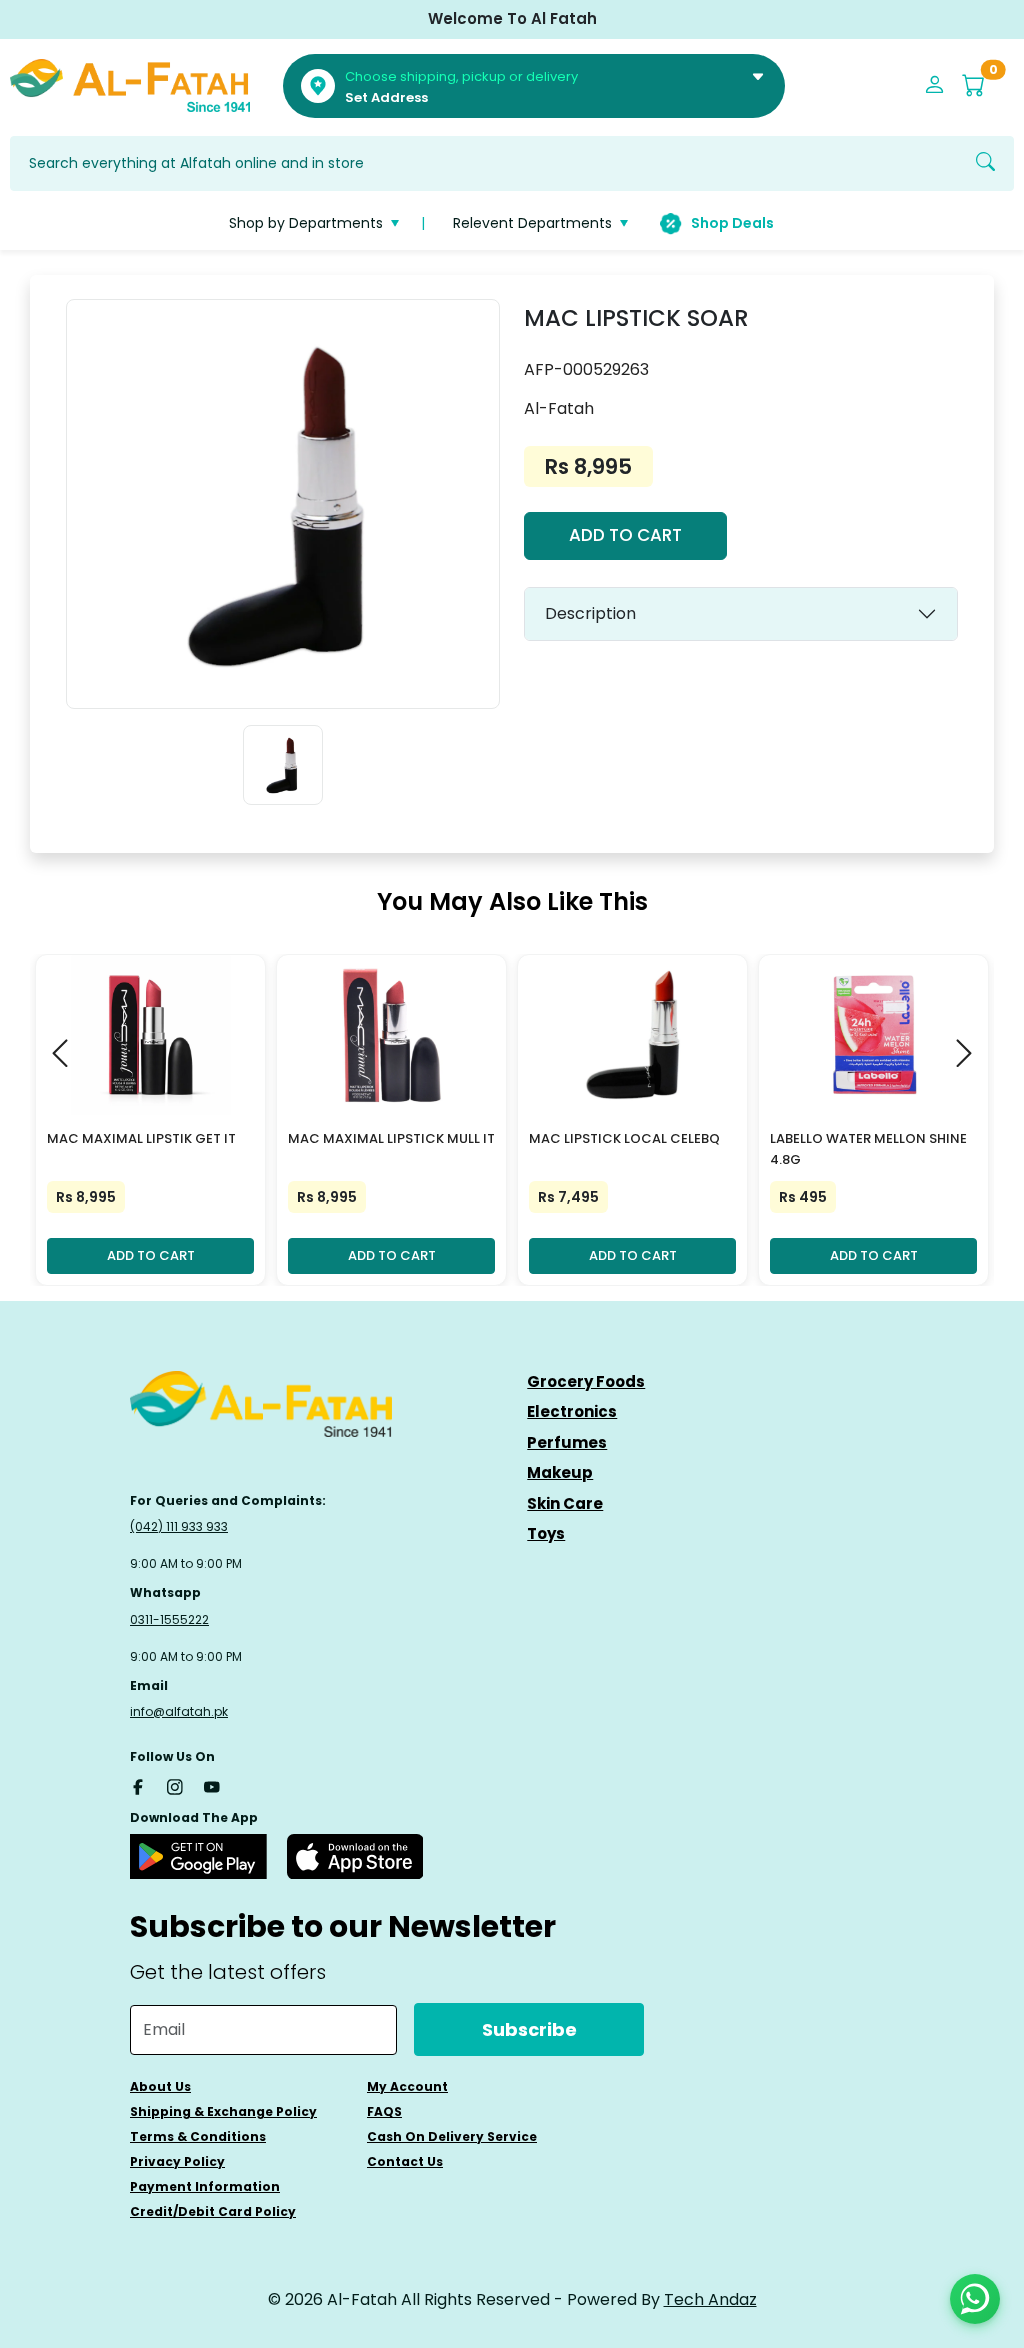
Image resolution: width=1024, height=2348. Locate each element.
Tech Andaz (710, 2299)
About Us (160, 2086)
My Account (407, 2086)
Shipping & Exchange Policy (223, 2111)
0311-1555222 (169, 1619)
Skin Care (565, 1503)
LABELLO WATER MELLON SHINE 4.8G (868, 1149)
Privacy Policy (177, 2161)
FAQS (384, 2111)
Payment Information (205, 2186)
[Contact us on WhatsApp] (975, 2299)
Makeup (560, 1472)
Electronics (572, 1411)
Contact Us (405, 2161)
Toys (546, 1533)
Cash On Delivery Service (452, 2136)
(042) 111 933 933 (179, 1526)
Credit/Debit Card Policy (213, 2211)
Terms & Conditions (198, 2136)
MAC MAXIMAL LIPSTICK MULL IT (391, 1138)
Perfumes (567, 1442)
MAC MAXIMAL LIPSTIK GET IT (141, 1138)
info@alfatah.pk (179, 1711)
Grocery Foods (586, 1381)
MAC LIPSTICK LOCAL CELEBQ (624, 1138)
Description (590, 613)
